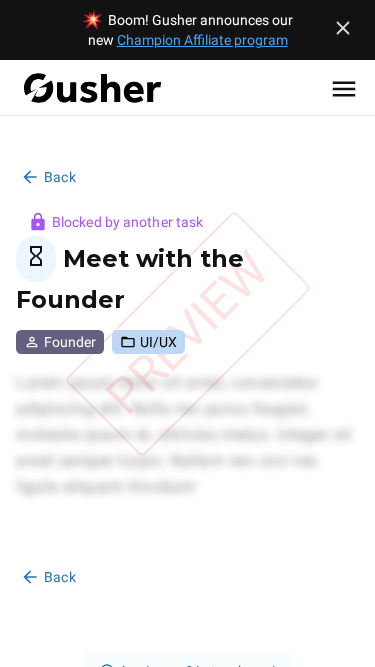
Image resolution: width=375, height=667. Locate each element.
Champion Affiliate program (202, 40)
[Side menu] (344, 88)
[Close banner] (343, 28)
